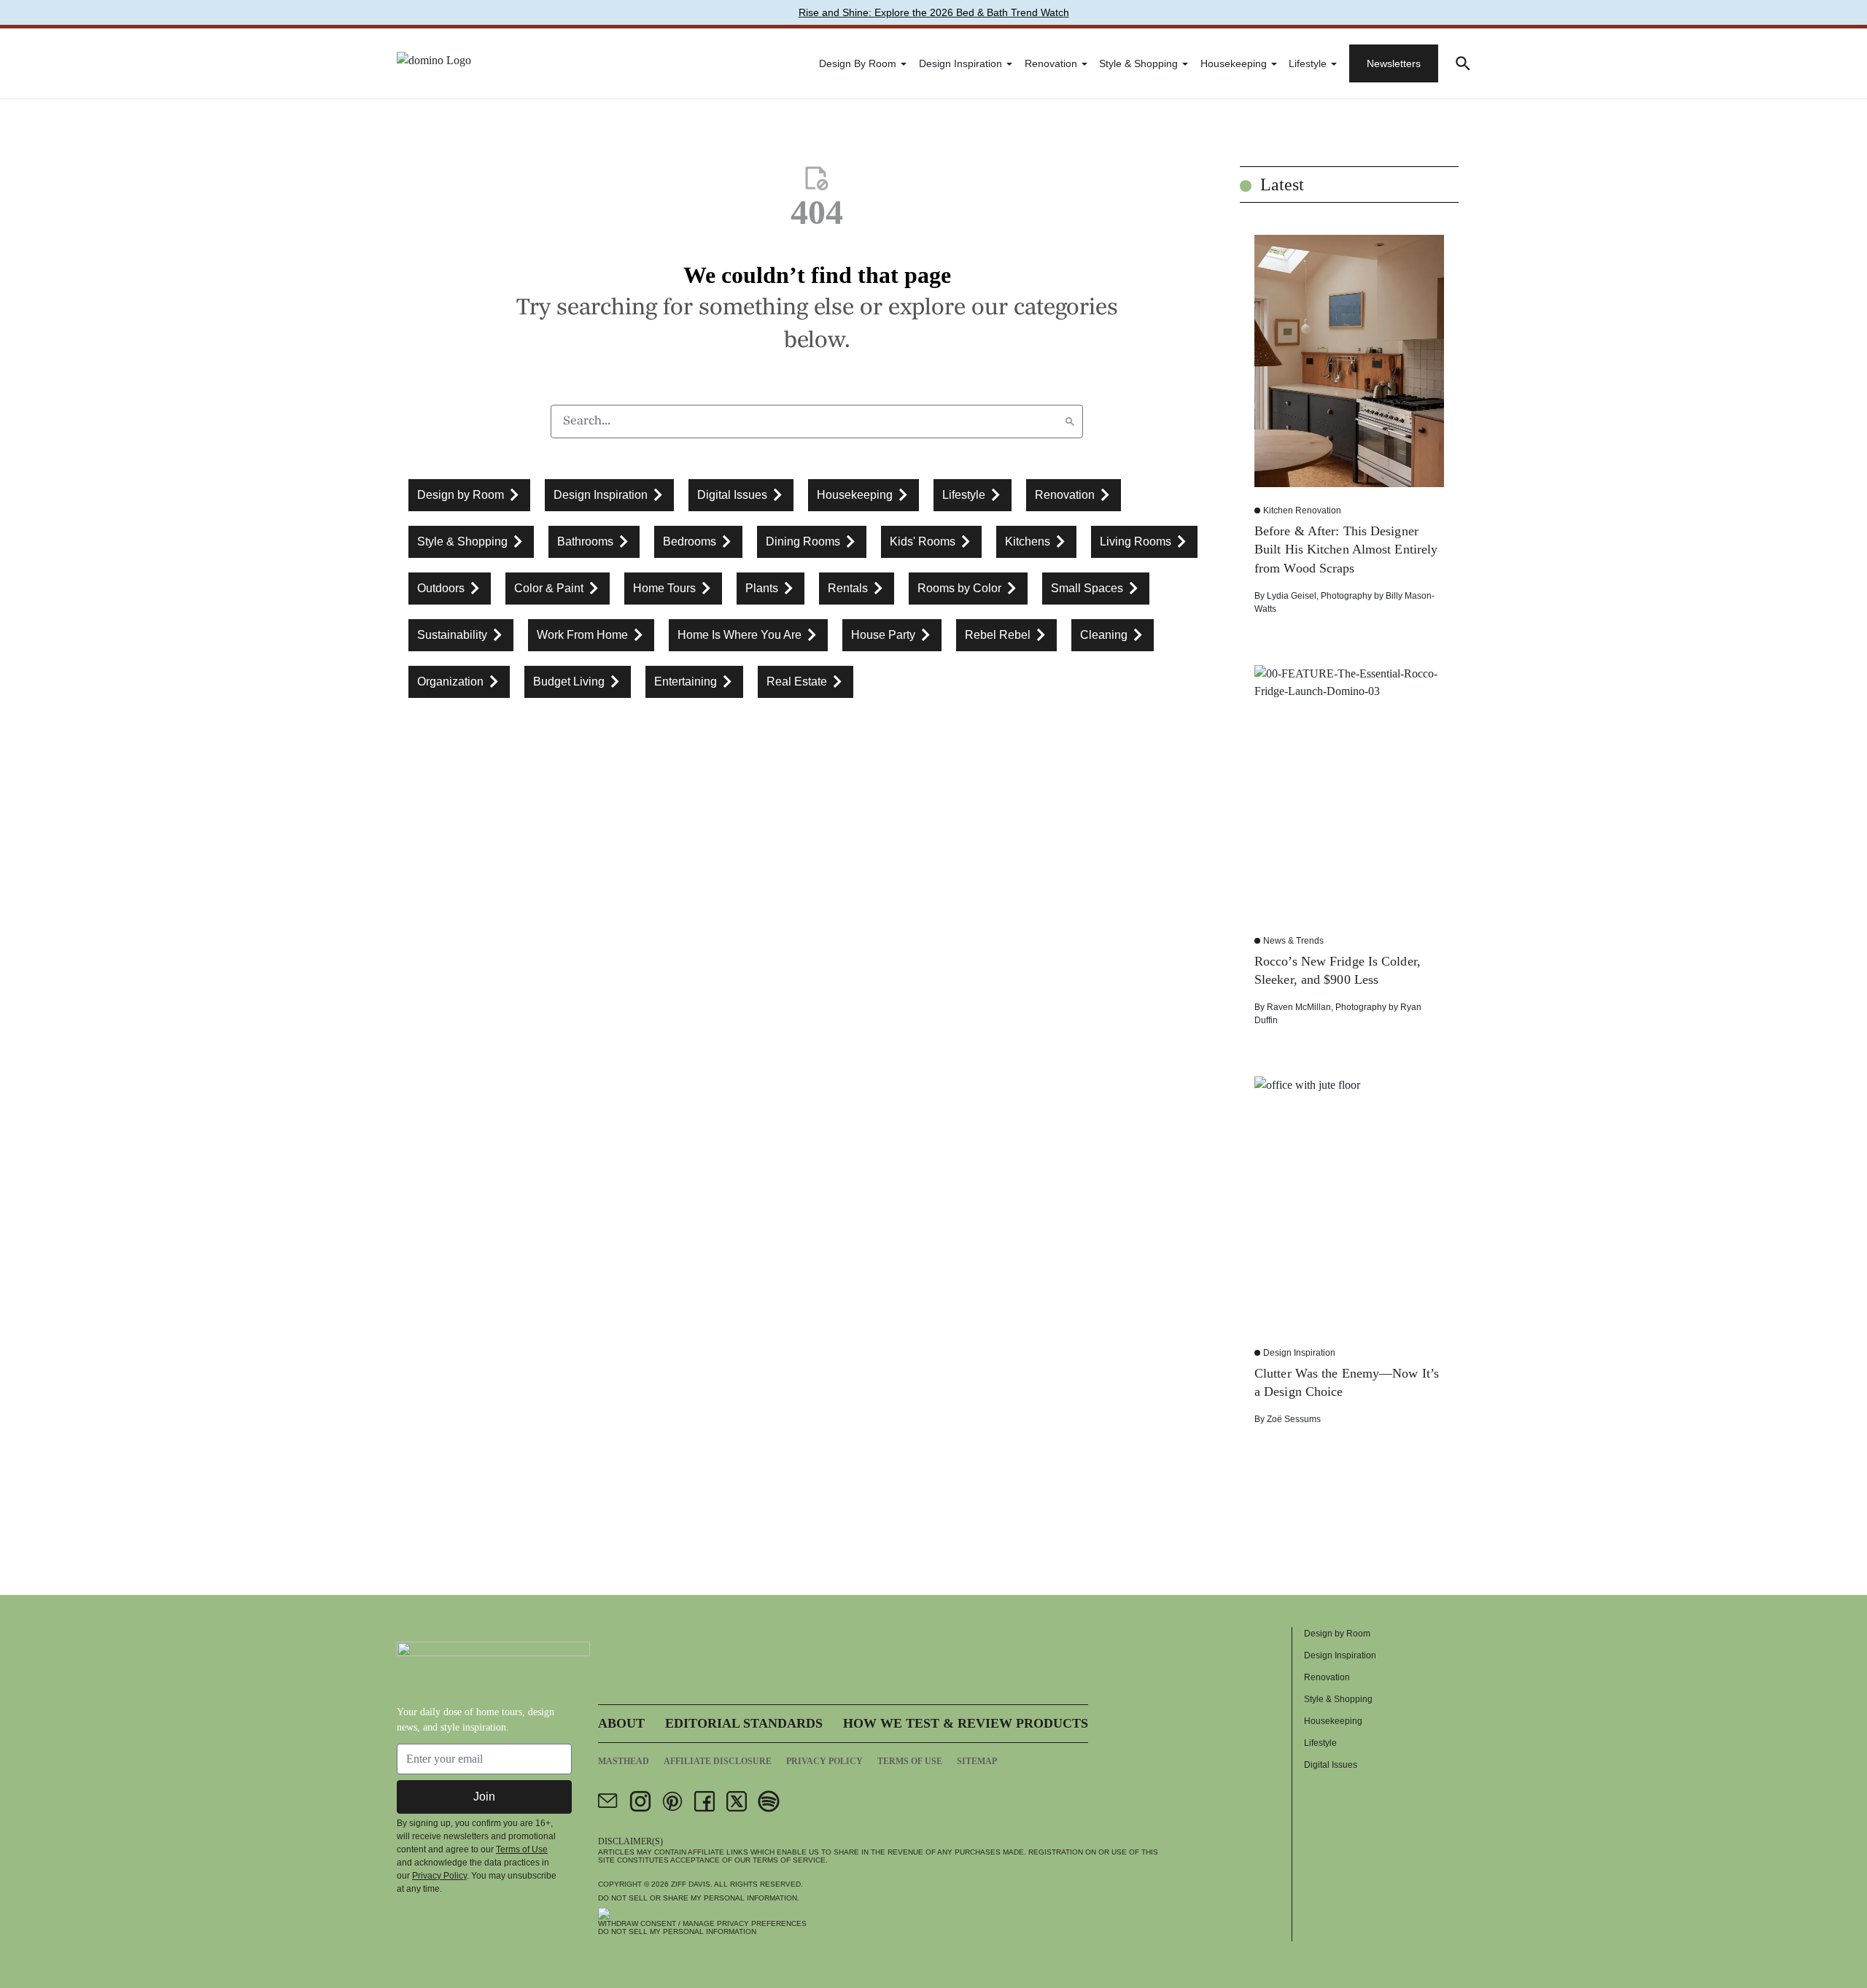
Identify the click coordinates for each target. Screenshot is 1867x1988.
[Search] (1070, 422)
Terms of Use (522, 1849)
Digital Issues (1331, 1765)
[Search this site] (1463, 63)
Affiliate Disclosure (718, 1761)
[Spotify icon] (769, 1801)
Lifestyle (1308, 63)
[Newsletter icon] (608, 1801)
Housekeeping (1234, 63)
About (621, 1723)
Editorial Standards (744, 1723)
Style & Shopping (1138, 63)
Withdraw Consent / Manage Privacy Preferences (702, 1923)
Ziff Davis (691, 1884)
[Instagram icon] (640, 1801)
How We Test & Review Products (966, 1723)
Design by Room (858, 63)
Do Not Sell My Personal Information (677, 1931)
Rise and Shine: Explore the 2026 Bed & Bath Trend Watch (934, 12)
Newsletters (1394, 63)
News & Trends (1293, 941)
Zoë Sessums (1294, 1419)
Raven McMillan (1299, 1007)
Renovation (1051, 63)
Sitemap (977, 1761)
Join (484, 1797)
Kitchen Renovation (1302, 510)
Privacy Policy (439, 1876)
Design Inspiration (960, 63)
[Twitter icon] (737, 1801)
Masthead (624, 1761)
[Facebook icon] (705, 1801)
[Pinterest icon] (672, 1801)
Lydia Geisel (1292, 596)
